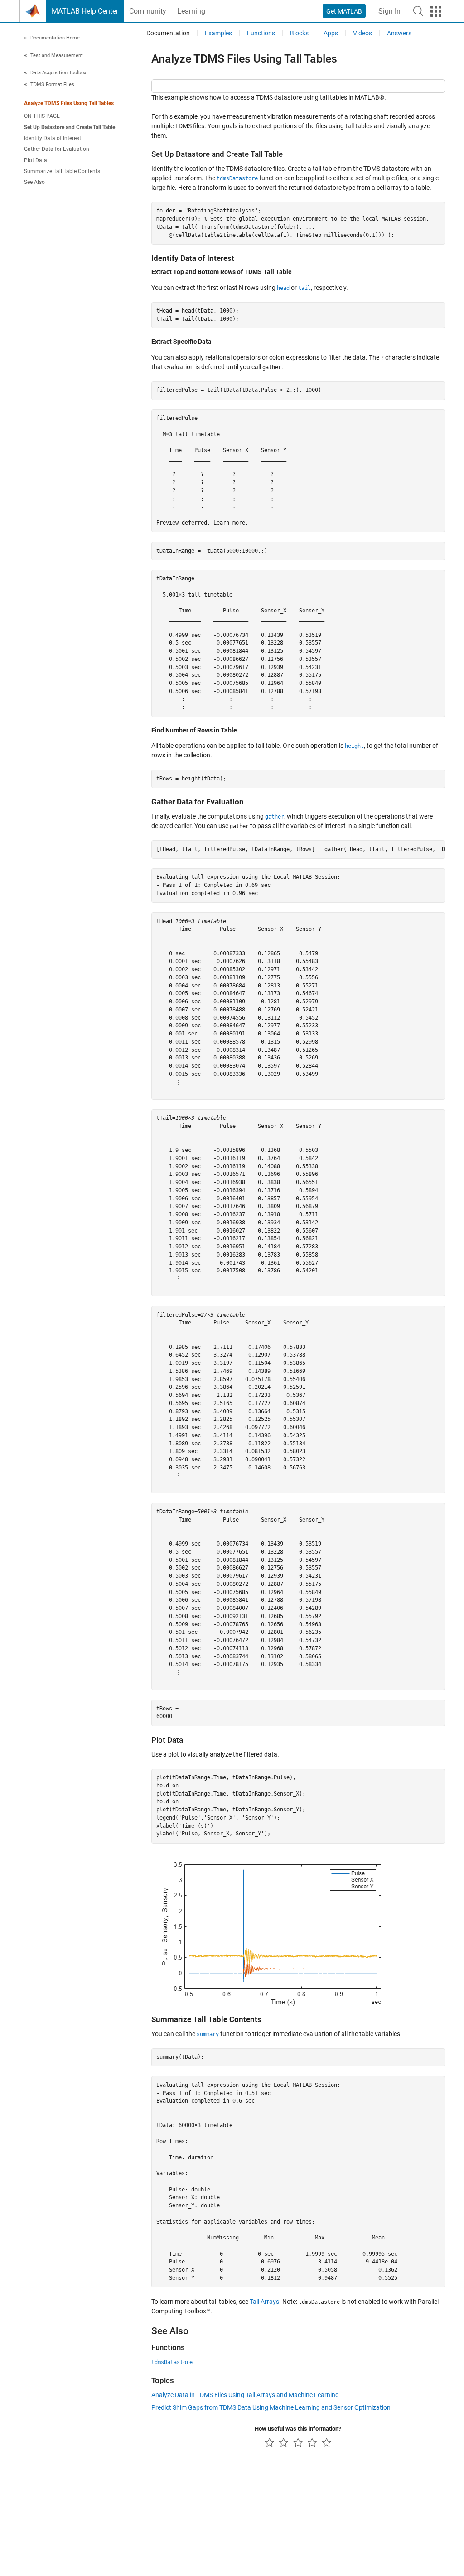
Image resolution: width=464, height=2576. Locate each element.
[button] (418, 11)
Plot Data (36, 160)
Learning (191, 11)
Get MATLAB (344, 11)
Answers (399, 33)
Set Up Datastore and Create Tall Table (70, 127)
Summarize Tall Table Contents (62, 171)
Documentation (168, 33)
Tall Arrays (264, 2302)
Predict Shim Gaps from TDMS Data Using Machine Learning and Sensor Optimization (271, 2407)
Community (148, 11)
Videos (362, 33)
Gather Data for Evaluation (57, 149)
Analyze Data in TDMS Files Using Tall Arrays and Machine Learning (245, 2395)
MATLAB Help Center (85, 11)
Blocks (299, 33)
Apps (331, 33)
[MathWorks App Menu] (436, 11)
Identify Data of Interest (53, 138)
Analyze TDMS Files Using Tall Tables (69, 103)
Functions (261, 33)
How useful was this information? (298, 2429)
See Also (34, 182)
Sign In (389, 11)
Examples (218, 33)
